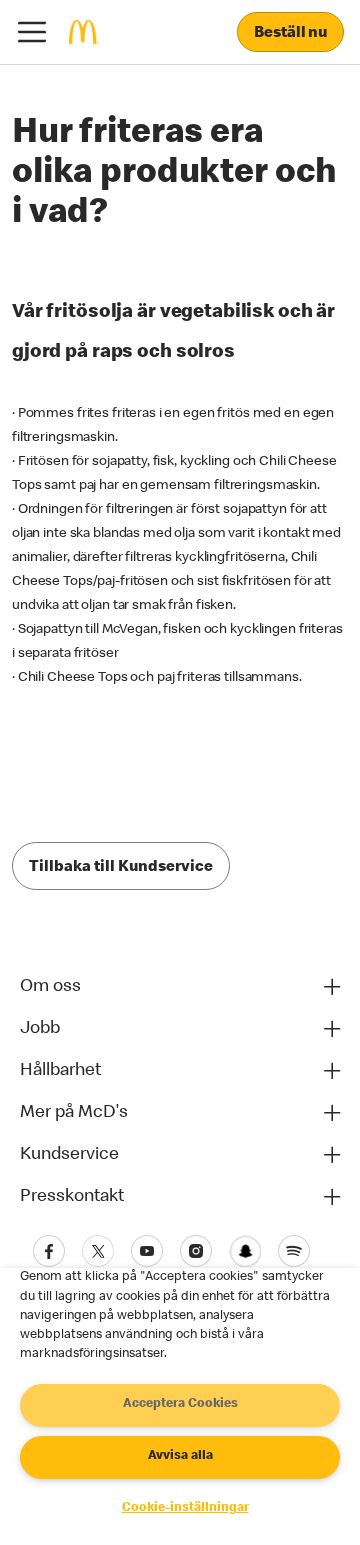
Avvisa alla (180, 1456)
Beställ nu (290, 34)
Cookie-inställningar (185, 1508)
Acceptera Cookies (180, 1404)
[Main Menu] (32, 32)
